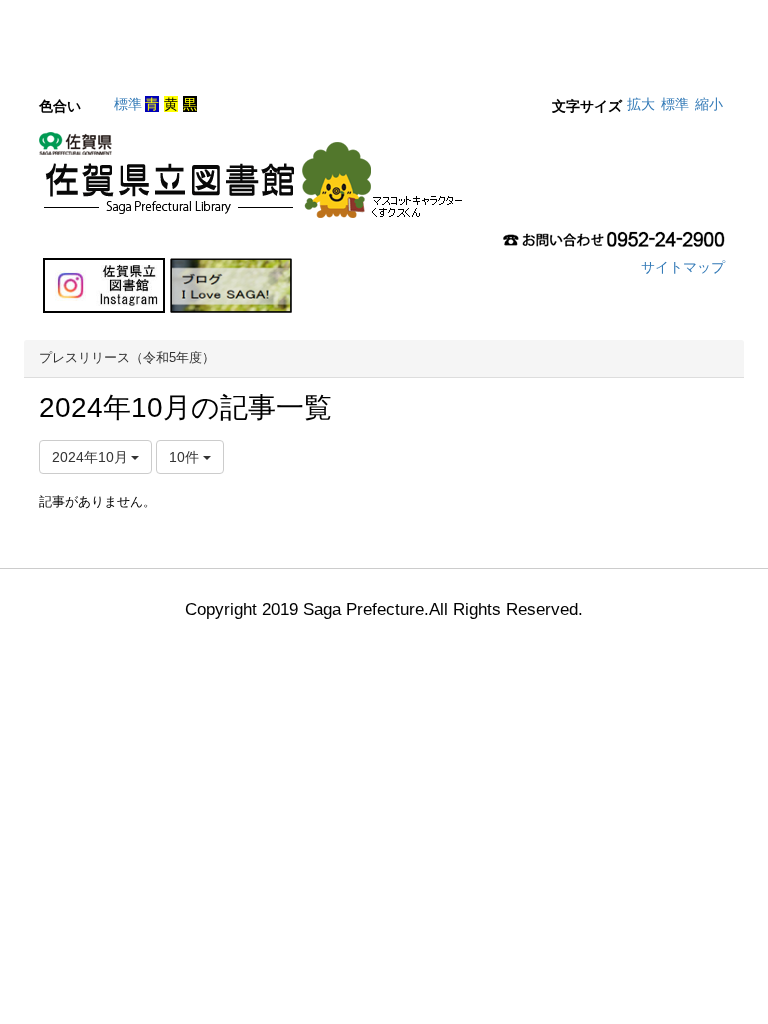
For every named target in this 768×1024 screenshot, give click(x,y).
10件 (186, 457)
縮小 (709, 104)
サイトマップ (683, 267)
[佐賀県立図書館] (256, 181)
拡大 (641, 104)
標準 (128, 104)
